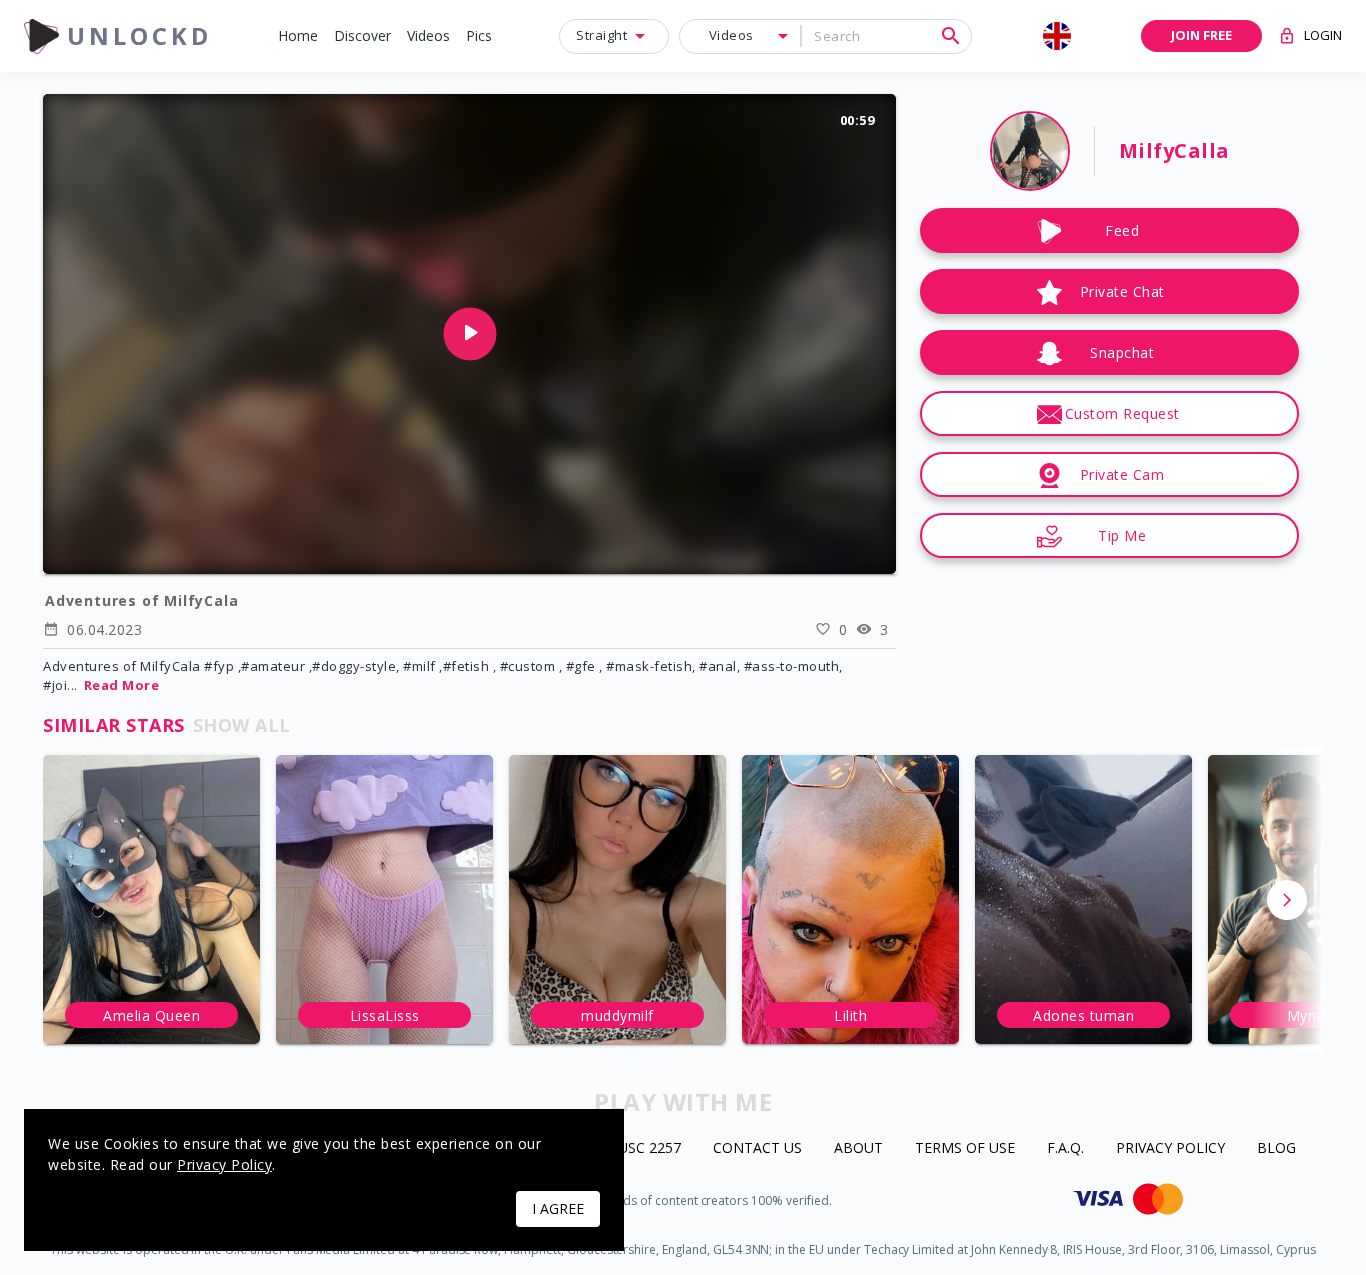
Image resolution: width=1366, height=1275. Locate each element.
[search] (951, 36)
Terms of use (965, 1148)
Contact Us (757, 1148)
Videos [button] (731, 35)
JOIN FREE (1201, 35)
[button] (298, 36)
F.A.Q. (1065, 1148)
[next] (1287, 900)
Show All (242, 725)
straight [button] (601, 35)
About (858, 1148)
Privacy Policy (1170, 1148)
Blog (1276, 1148)
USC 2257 (649, 1148)
